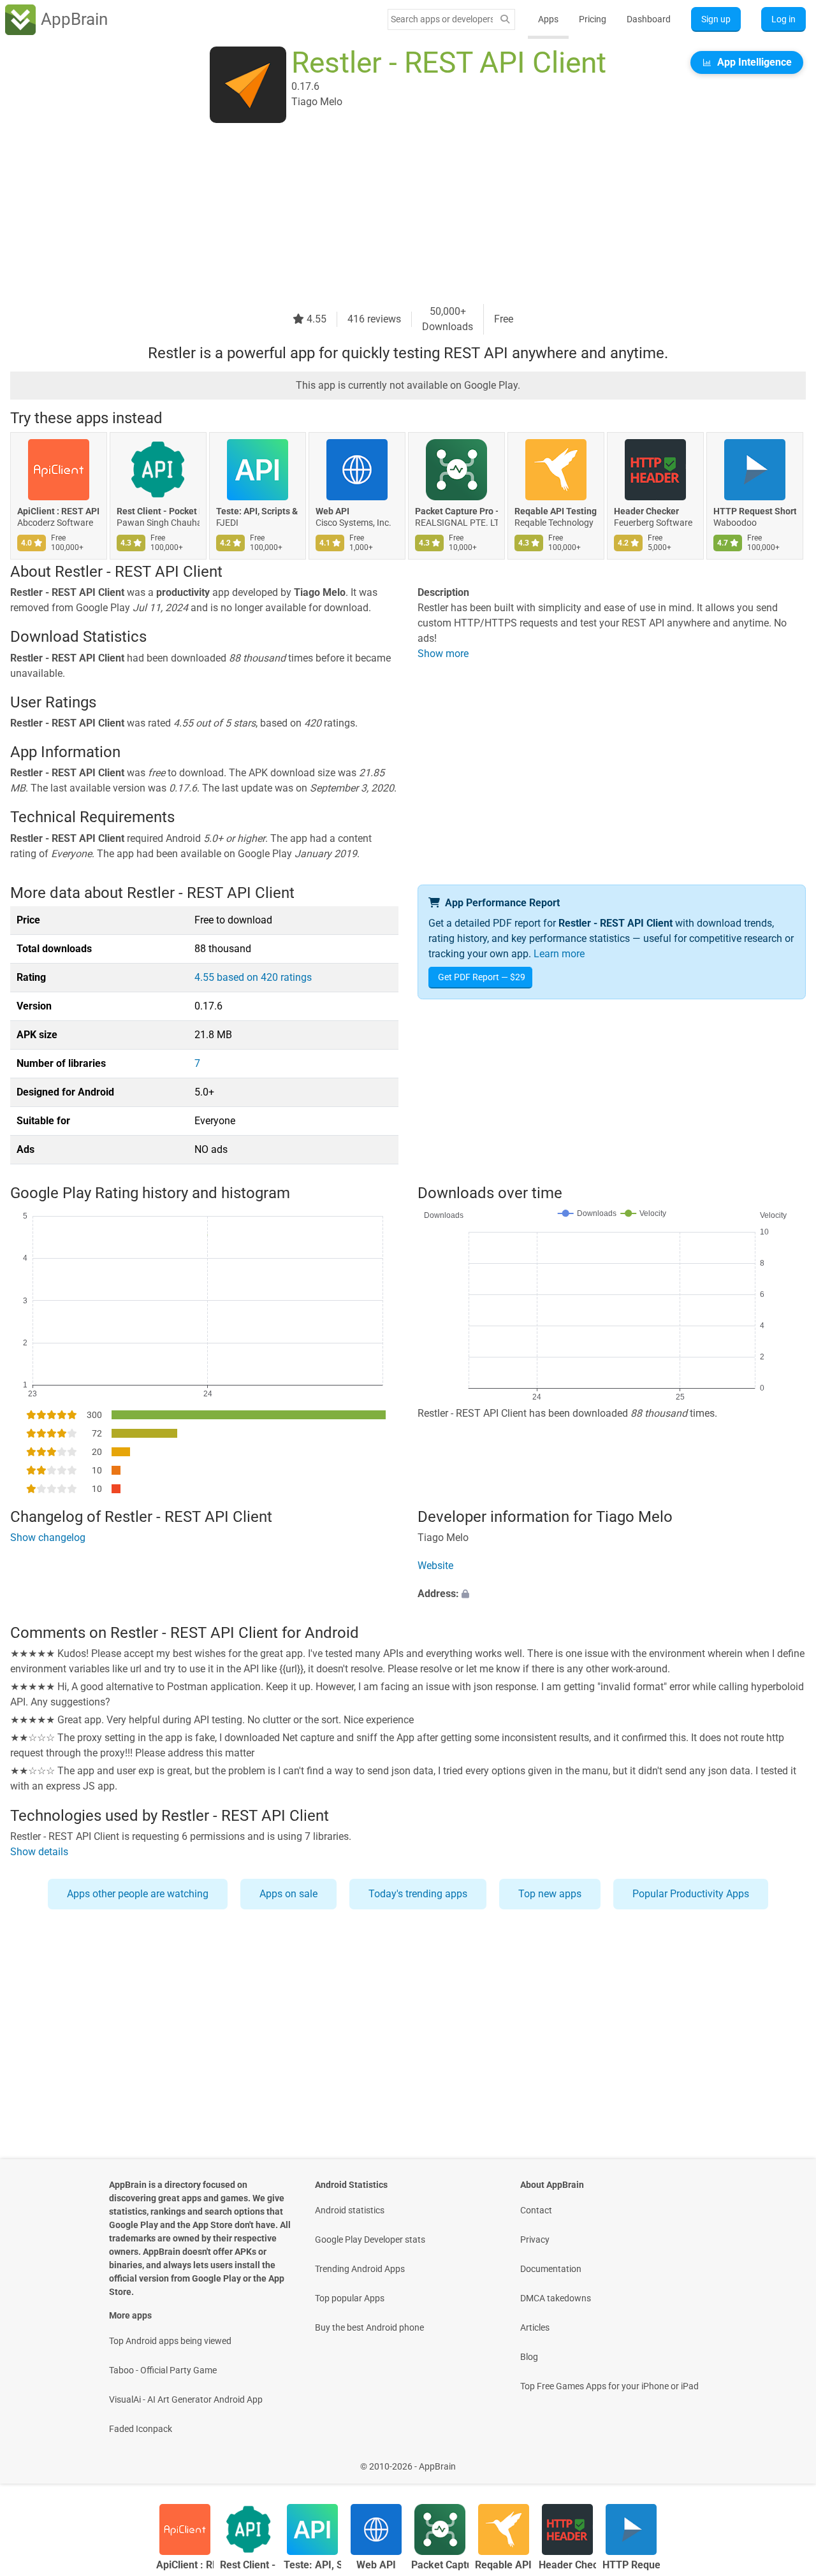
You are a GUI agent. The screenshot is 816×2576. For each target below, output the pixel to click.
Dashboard (649, 19)
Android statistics (350, 2210)
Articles (535, 2327)
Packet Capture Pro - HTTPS (456, 511)
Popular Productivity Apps (691, 1894)
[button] (612, 1594)
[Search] (505, 19)
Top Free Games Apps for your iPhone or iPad (609, 2386)
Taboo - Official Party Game (163, 2370)
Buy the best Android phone (369, 2327)
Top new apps (550, 1894)
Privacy (535, 2240)
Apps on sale (288, 1894)
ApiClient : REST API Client (59, 511)
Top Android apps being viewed (170, 2341)
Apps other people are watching (138, 1894)
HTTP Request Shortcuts (755, 511)
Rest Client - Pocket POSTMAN (158, 511)
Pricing (593, 19)
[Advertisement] (393, 215)
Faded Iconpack (141, 2429)
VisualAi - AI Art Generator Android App (186, 2399)
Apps (548, 19)
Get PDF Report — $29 (482, 977)
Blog (529, 2357)
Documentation (551, 2269)
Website (435, 1566)
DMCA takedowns (556, 2298)
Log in (783, 19)
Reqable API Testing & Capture (556, 511)
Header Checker (646, 511)
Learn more (559, 954)
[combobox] (442, 19)
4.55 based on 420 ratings (253, 977)
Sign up (716, 19)
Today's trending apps (418, 1894)
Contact (536, 2210)
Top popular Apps (350, 2298)
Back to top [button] (784, 2460)
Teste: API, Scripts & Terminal (258, 511)
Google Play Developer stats (370, 2240)
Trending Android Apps (360, 2269)
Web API (332, 511)
